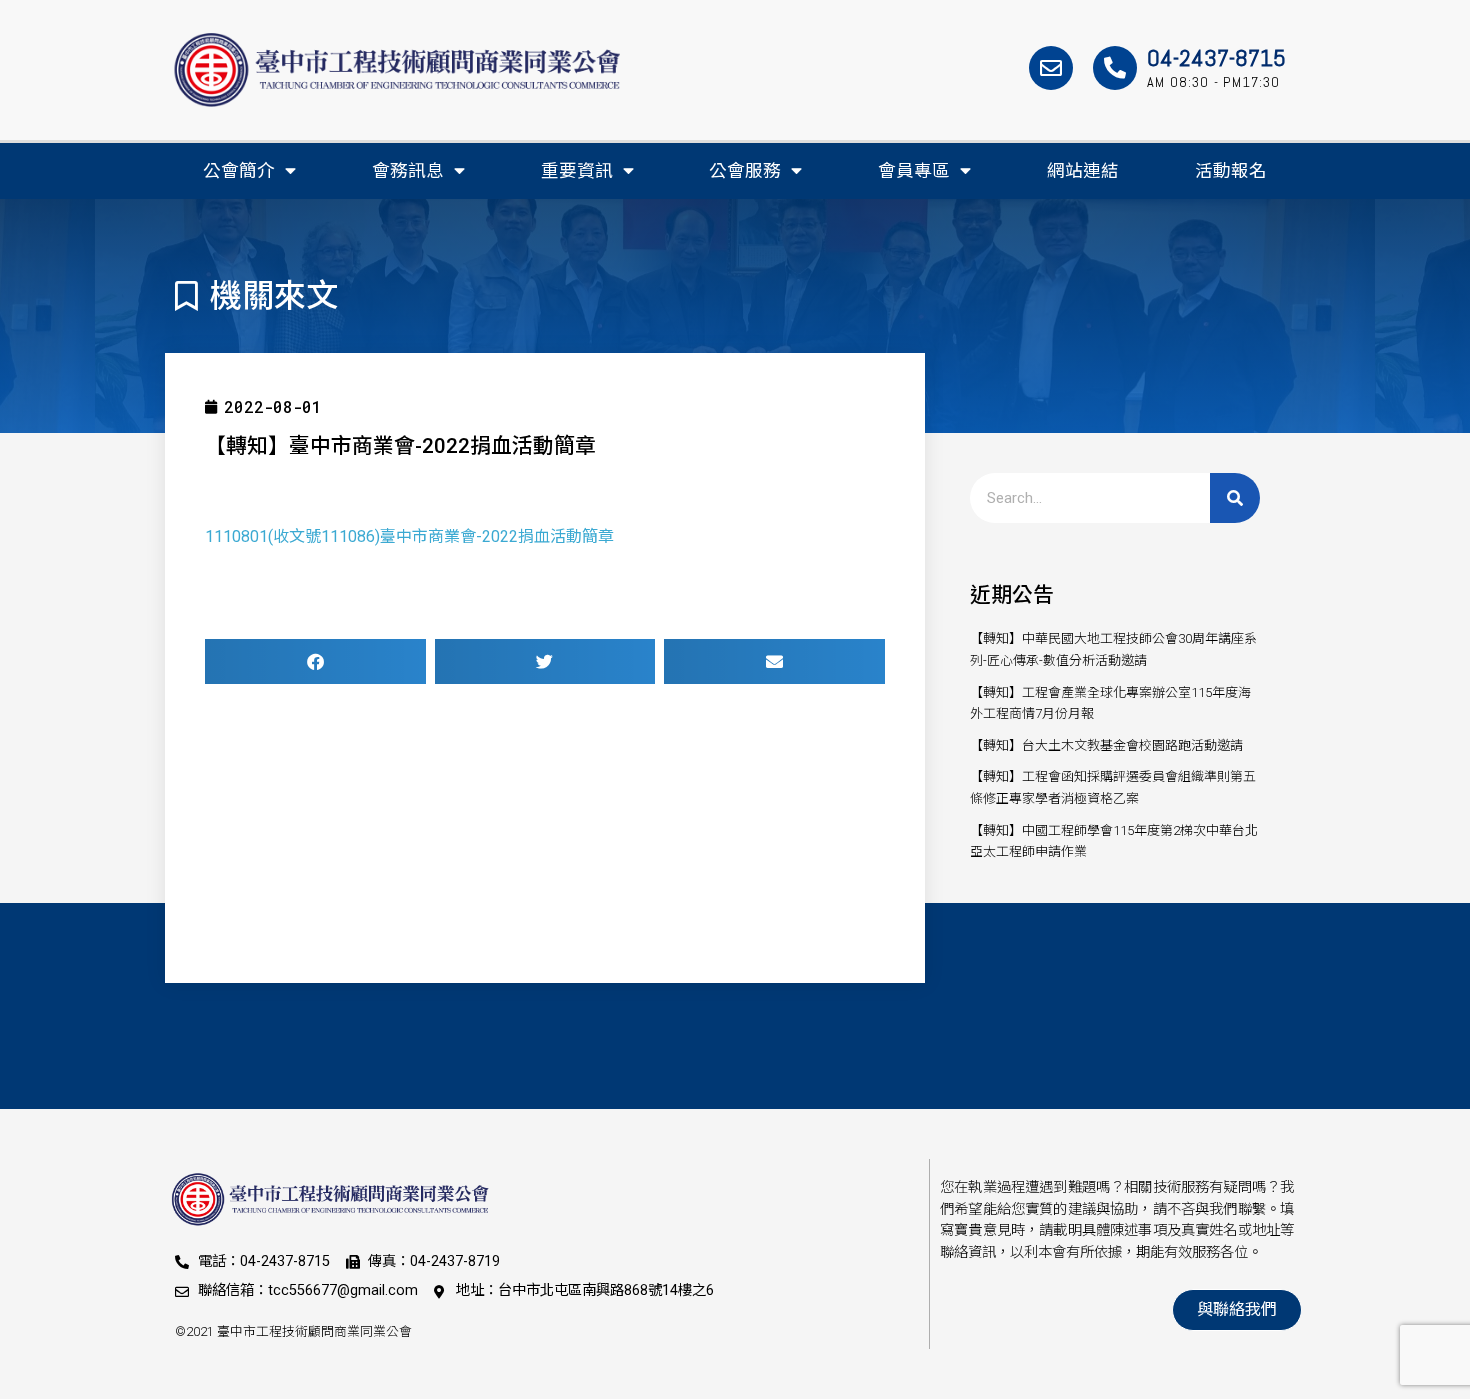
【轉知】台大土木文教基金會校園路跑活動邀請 (1106, 745)
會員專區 (914, 171)
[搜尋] (1235, 498)
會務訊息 (408, 171)
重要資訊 (577, 171)
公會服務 (745, 171)
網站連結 (1083, 171)
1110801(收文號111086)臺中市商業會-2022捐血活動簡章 (409, 536)
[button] (315, 661)
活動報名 (1231, 171)
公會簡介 (239, 171)
